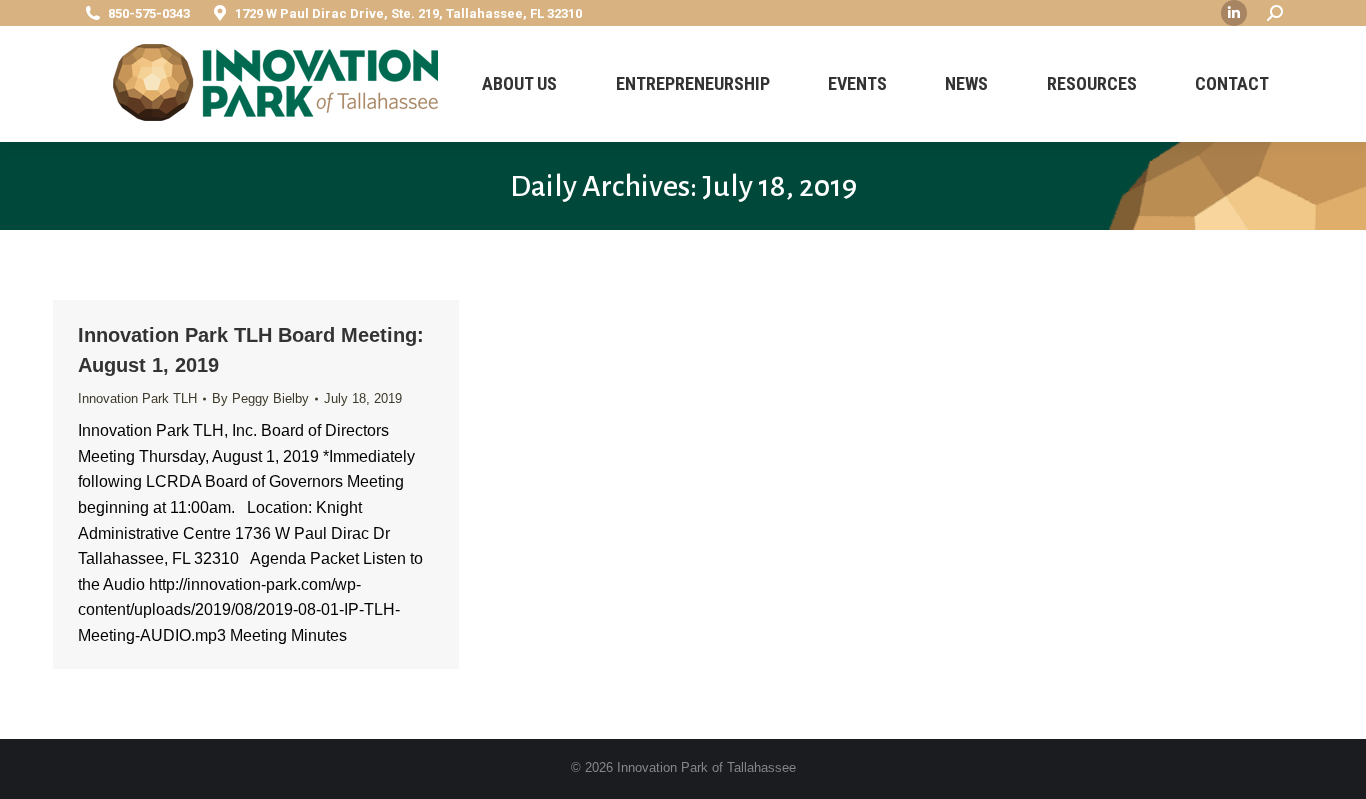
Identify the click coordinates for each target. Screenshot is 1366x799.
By (260, 398)
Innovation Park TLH (137, 398)
